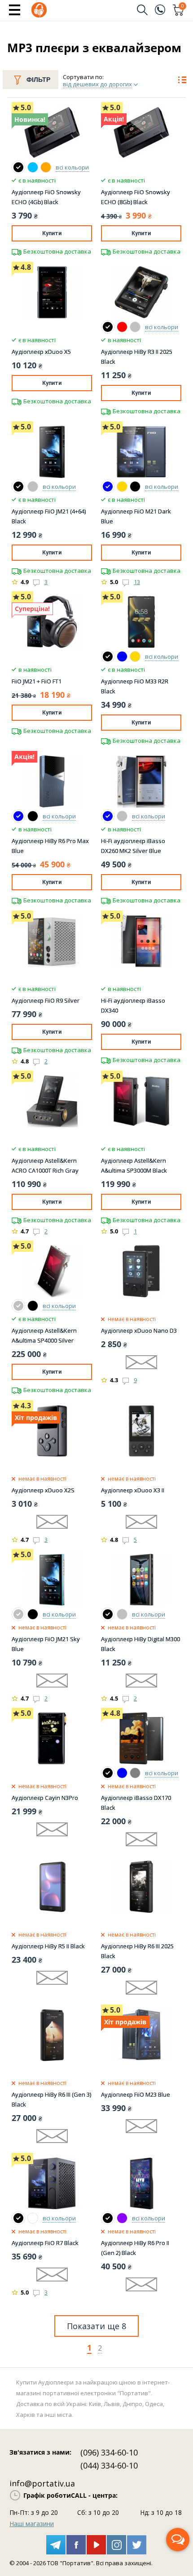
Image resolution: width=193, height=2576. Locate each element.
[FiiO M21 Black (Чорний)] (135, 487)
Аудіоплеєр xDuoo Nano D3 (139, 1330)
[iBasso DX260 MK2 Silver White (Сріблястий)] (122, 816)
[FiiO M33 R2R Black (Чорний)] (108, 656)
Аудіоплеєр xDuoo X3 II (133, 1490)
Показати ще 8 (96, 2326)
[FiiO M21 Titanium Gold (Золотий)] (122, 487)
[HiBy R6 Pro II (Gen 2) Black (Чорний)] (108, 2218)
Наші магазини (32, 2524)
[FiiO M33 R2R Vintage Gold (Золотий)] (135, 656)
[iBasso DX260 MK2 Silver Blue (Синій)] (108, 816)
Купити (52, 233)
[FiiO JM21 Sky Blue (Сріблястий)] (18, 1614)
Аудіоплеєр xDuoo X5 (41, 352)
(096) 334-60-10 (109, 2452)
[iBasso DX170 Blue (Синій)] (122, 1773)
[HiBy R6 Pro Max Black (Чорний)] (33, 816)
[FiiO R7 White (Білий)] (33, 2218)
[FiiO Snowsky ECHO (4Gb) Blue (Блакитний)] (33, 167)
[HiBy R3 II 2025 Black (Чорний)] (108, 327)
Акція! (114, 119)
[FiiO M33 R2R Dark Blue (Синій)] (122, 656)
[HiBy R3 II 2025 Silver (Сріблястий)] (135, 327)
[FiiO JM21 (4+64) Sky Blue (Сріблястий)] (33, 487)
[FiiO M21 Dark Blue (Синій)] (108, 487)
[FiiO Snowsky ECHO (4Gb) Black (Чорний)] (18, 167)
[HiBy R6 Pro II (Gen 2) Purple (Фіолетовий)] (122, 2218)
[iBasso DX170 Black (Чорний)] (108, 1773)
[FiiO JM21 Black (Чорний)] (33, 1614)
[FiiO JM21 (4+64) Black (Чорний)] (18, 487)
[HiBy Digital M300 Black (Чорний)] (108, 1614)
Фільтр (38, 80)
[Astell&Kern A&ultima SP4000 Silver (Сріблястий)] (18, 1306)
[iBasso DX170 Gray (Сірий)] (135, 1773)
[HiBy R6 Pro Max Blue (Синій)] (18, 816)
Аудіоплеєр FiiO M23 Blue (136, 2094)
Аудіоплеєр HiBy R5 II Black (48, 1946)
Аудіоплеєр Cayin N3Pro (45, 1798)
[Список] (182, 81)
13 (137, 582)
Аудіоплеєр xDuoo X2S (43, 1490)
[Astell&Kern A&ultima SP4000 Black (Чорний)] (33, 1306)
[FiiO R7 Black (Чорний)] (18, 2218)
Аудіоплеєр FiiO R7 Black (45, 2243)
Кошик (183, 7)
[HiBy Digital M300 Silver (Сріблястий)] (122, 1614)
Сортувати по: (83, 77)
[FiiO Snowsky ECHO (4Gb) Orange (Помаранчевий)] (46, 167)
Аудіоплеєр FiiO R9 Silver (46, 1000)
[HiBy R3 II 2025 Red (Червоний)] (122, 327)
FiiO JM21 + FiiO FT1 (37, 681)
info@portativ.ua (42, 2483)
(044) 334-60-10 (109, 2465)
